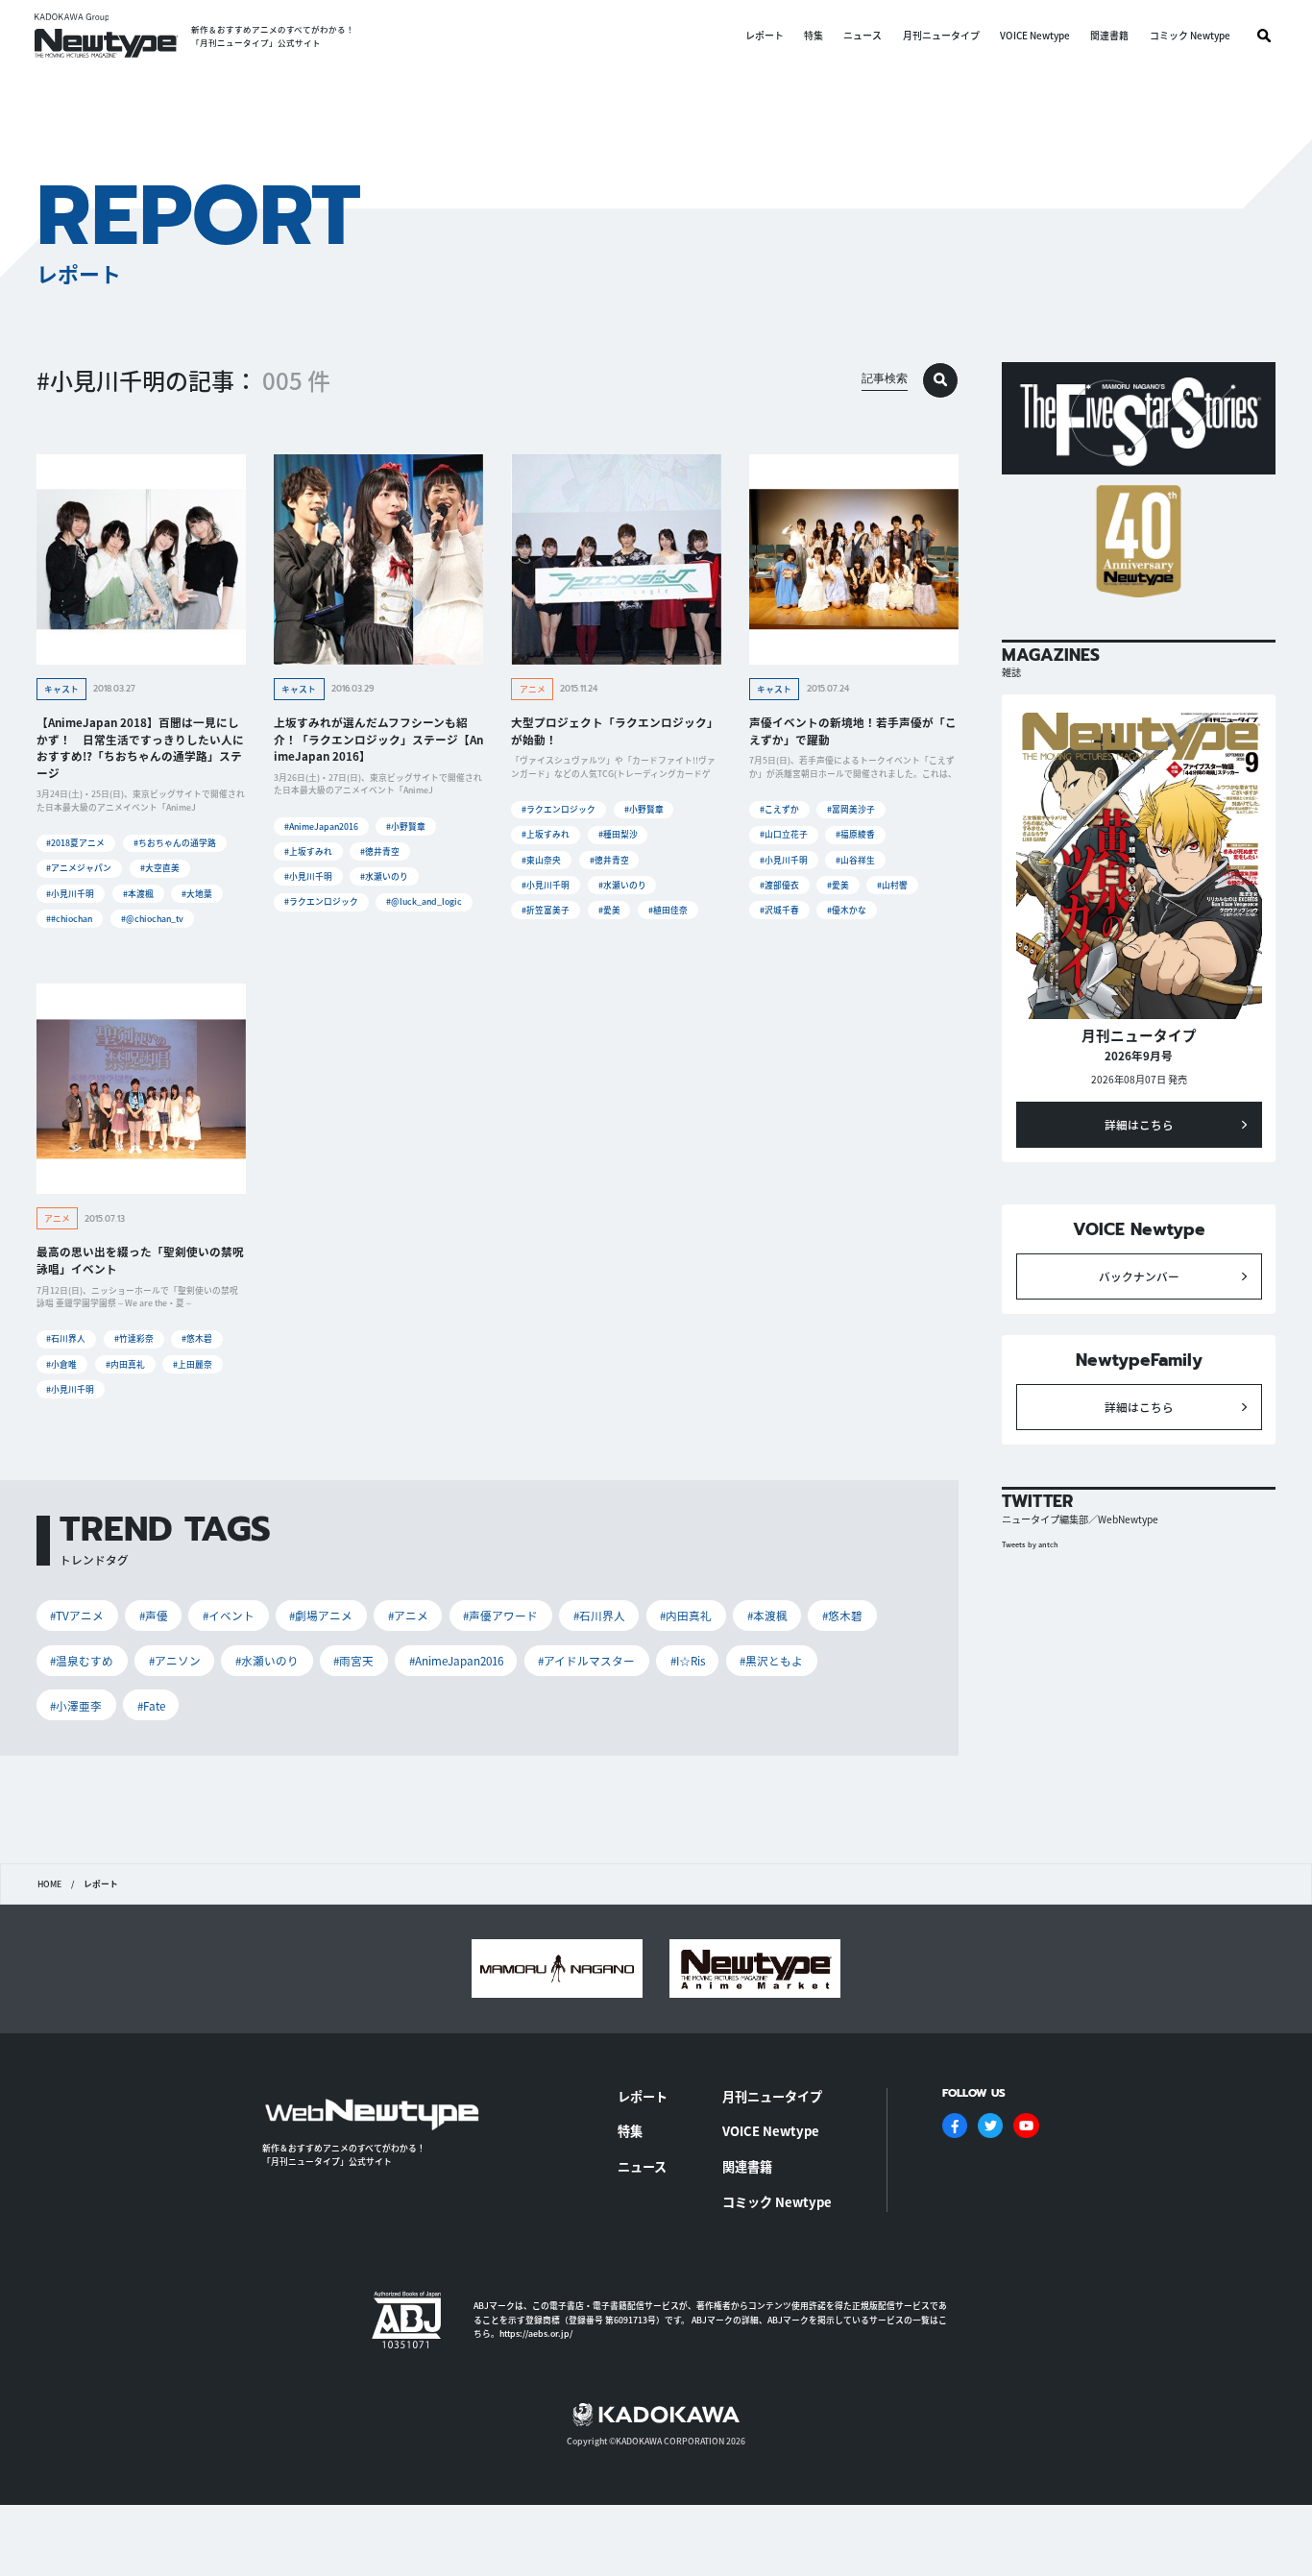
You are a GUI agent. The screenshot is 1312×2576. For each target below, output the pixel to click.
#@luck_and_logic (424, 901)
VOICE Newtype (1035, 36)
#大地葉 (197, 894)
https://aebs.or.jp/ (536, 2333)
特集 (814, 36)
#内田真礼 (125, 1364)
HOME (49, 1884)
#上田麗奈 (193, 1364)
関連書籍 (1109, 36)
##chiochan (69, 919)
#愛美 (609, 910)
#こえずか (779, 809)
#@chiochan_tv (152, 919)
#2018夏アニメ (75, 843)
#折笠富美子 (546, 910)
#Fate (151, 1705)
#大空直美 (160, 868)
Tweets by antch (1030, 1544)
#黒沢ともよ (771, 1660)
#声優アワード (500, 1615)
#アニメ (408, 1615)
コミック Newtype (1190, 36)
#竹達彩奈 (134, 1338)
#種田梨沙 (618, 834)
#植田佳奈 (668, 910)
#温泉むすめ (82, 1660)
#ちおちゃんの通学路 (175, 843)
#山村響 (892, 885)
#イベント (229, 1615)
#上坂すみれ (308, 851)
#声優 (154, 1615)
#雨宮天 (353, 1660)
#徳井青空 (380, 851)
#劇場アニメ (321, 1615)
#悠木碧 (197, 1338)
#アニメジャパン (79, 868)
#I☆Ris (688, 1660)
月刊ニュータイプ (941, 36)
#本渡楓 (138, 894)
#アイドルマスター (586, 1660)
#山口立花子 (784, 834)
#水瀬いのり (384, 876)
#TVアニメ (77, 1615)
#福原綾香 (855, 834)
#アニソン (175, 1660)
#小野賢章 (406, 826)
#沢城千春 (779, 910)
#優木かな (847, 910)
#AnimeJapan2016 (321, 826)
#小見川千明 (70, 894)
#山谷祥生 (855, 860)
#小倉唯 (61, 1364)
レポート (765, 36)
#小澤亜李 (76, 1705)
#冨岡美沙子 (851, 809)
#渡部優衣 (779, 885)
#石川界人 (66, 1338)
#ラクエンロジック (321, 901)
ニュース (863, 36)
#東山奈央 (541, 860)
